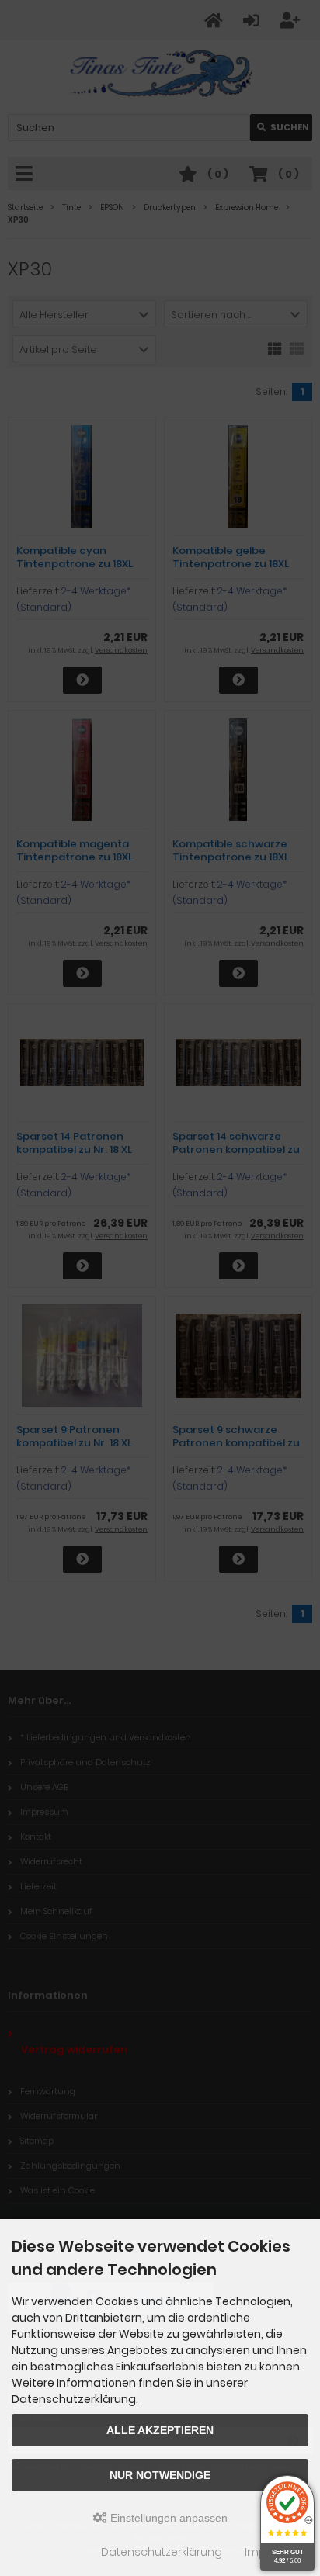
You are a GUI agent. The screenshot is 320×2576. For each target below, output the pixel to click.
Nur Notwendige (160, 2475)
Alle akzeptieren (160, 2430)
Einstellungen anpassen (167, 2518)
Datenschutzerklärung (162, 2552)
